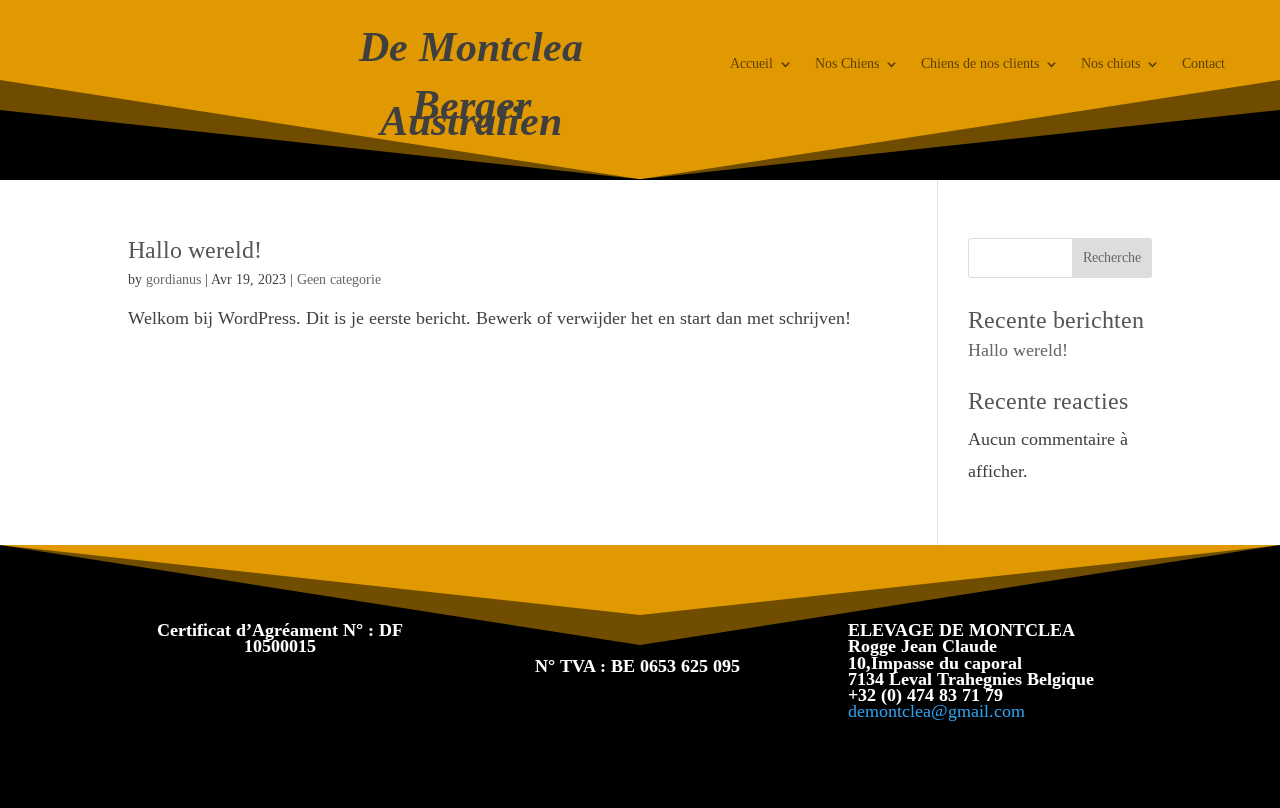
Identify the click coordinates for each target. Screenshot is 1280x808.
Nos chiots (1110, 64)
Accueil (751, 64)
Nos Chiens (847, 64)
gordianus (173, 279)
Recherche (1112, 257)
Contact (1203, 64)
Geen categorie (339, 279)
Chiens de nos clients (980, 64)
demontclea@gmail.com (936, 711)
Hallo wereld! (195, 250)
